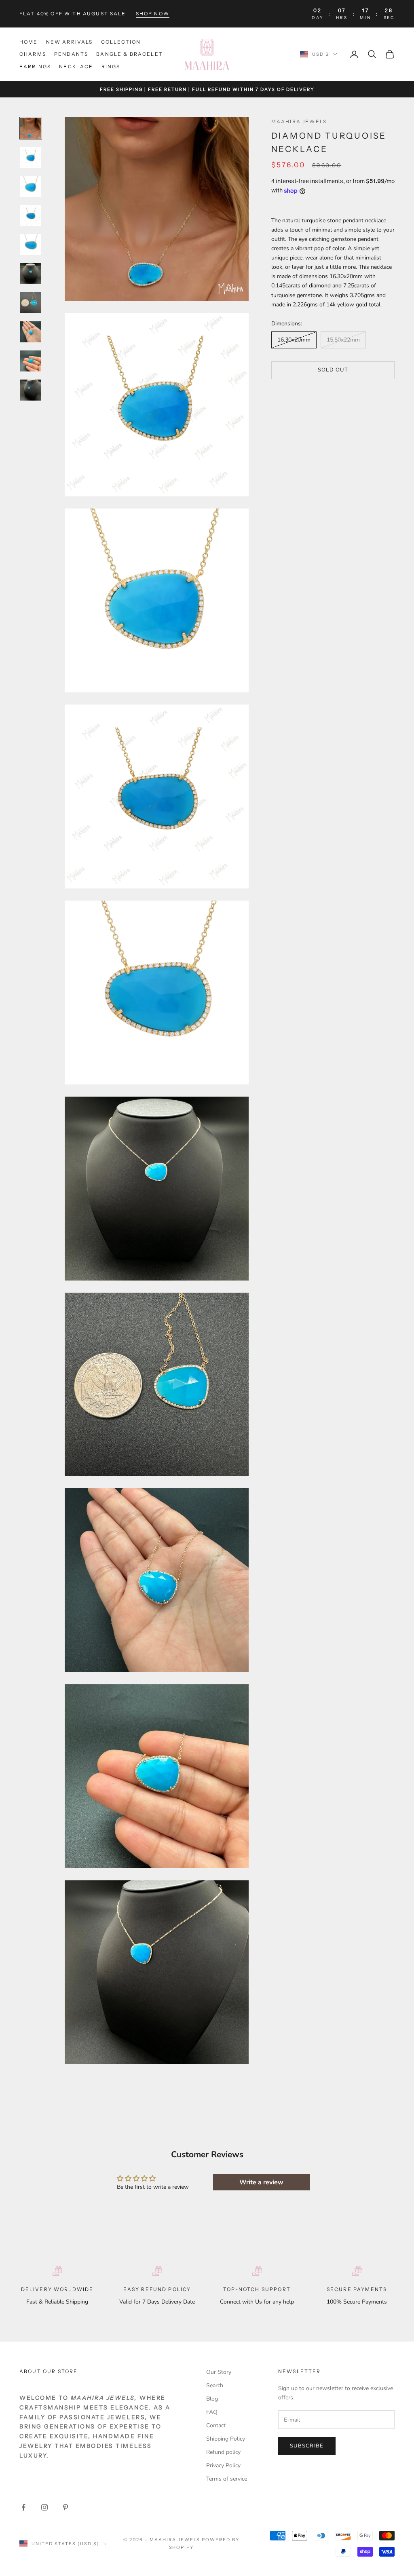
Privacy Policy (223, 2465)
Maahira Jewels (299, 121)
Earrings (35, 66)
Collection (121, 42)
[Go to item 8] (31, 332)
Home (29, 42)
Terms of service (227, 2479)
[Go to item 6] (31, 274)
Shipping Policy (226, 2439)
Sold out (333, 370)
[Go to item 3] (31, 186)
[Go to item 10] (31, 390)
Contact (216, 2425)
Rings (111, 66)
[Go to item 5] (31, 245)
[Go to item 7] (31, 303)
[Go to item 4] (31, 215)
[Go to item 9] (31, 361)
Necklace (76, 66)
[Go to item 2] (31, 157)
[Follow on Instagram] (44, 2507)
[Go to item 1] (31, 128)
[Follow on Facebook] (23, 2507)
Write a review (261, 2182)
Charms (33, 54)
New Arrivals (70, 42)
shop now (153, 14)
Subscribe (307, 2446)
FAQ (212, 2412)
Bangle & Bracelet (130, 54)
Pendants (71, 54)
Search (215, 2385)
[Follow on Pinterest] (65, 2507)
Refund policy (223, 2452)
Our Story (219, 2372)
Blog (212, 2399)
